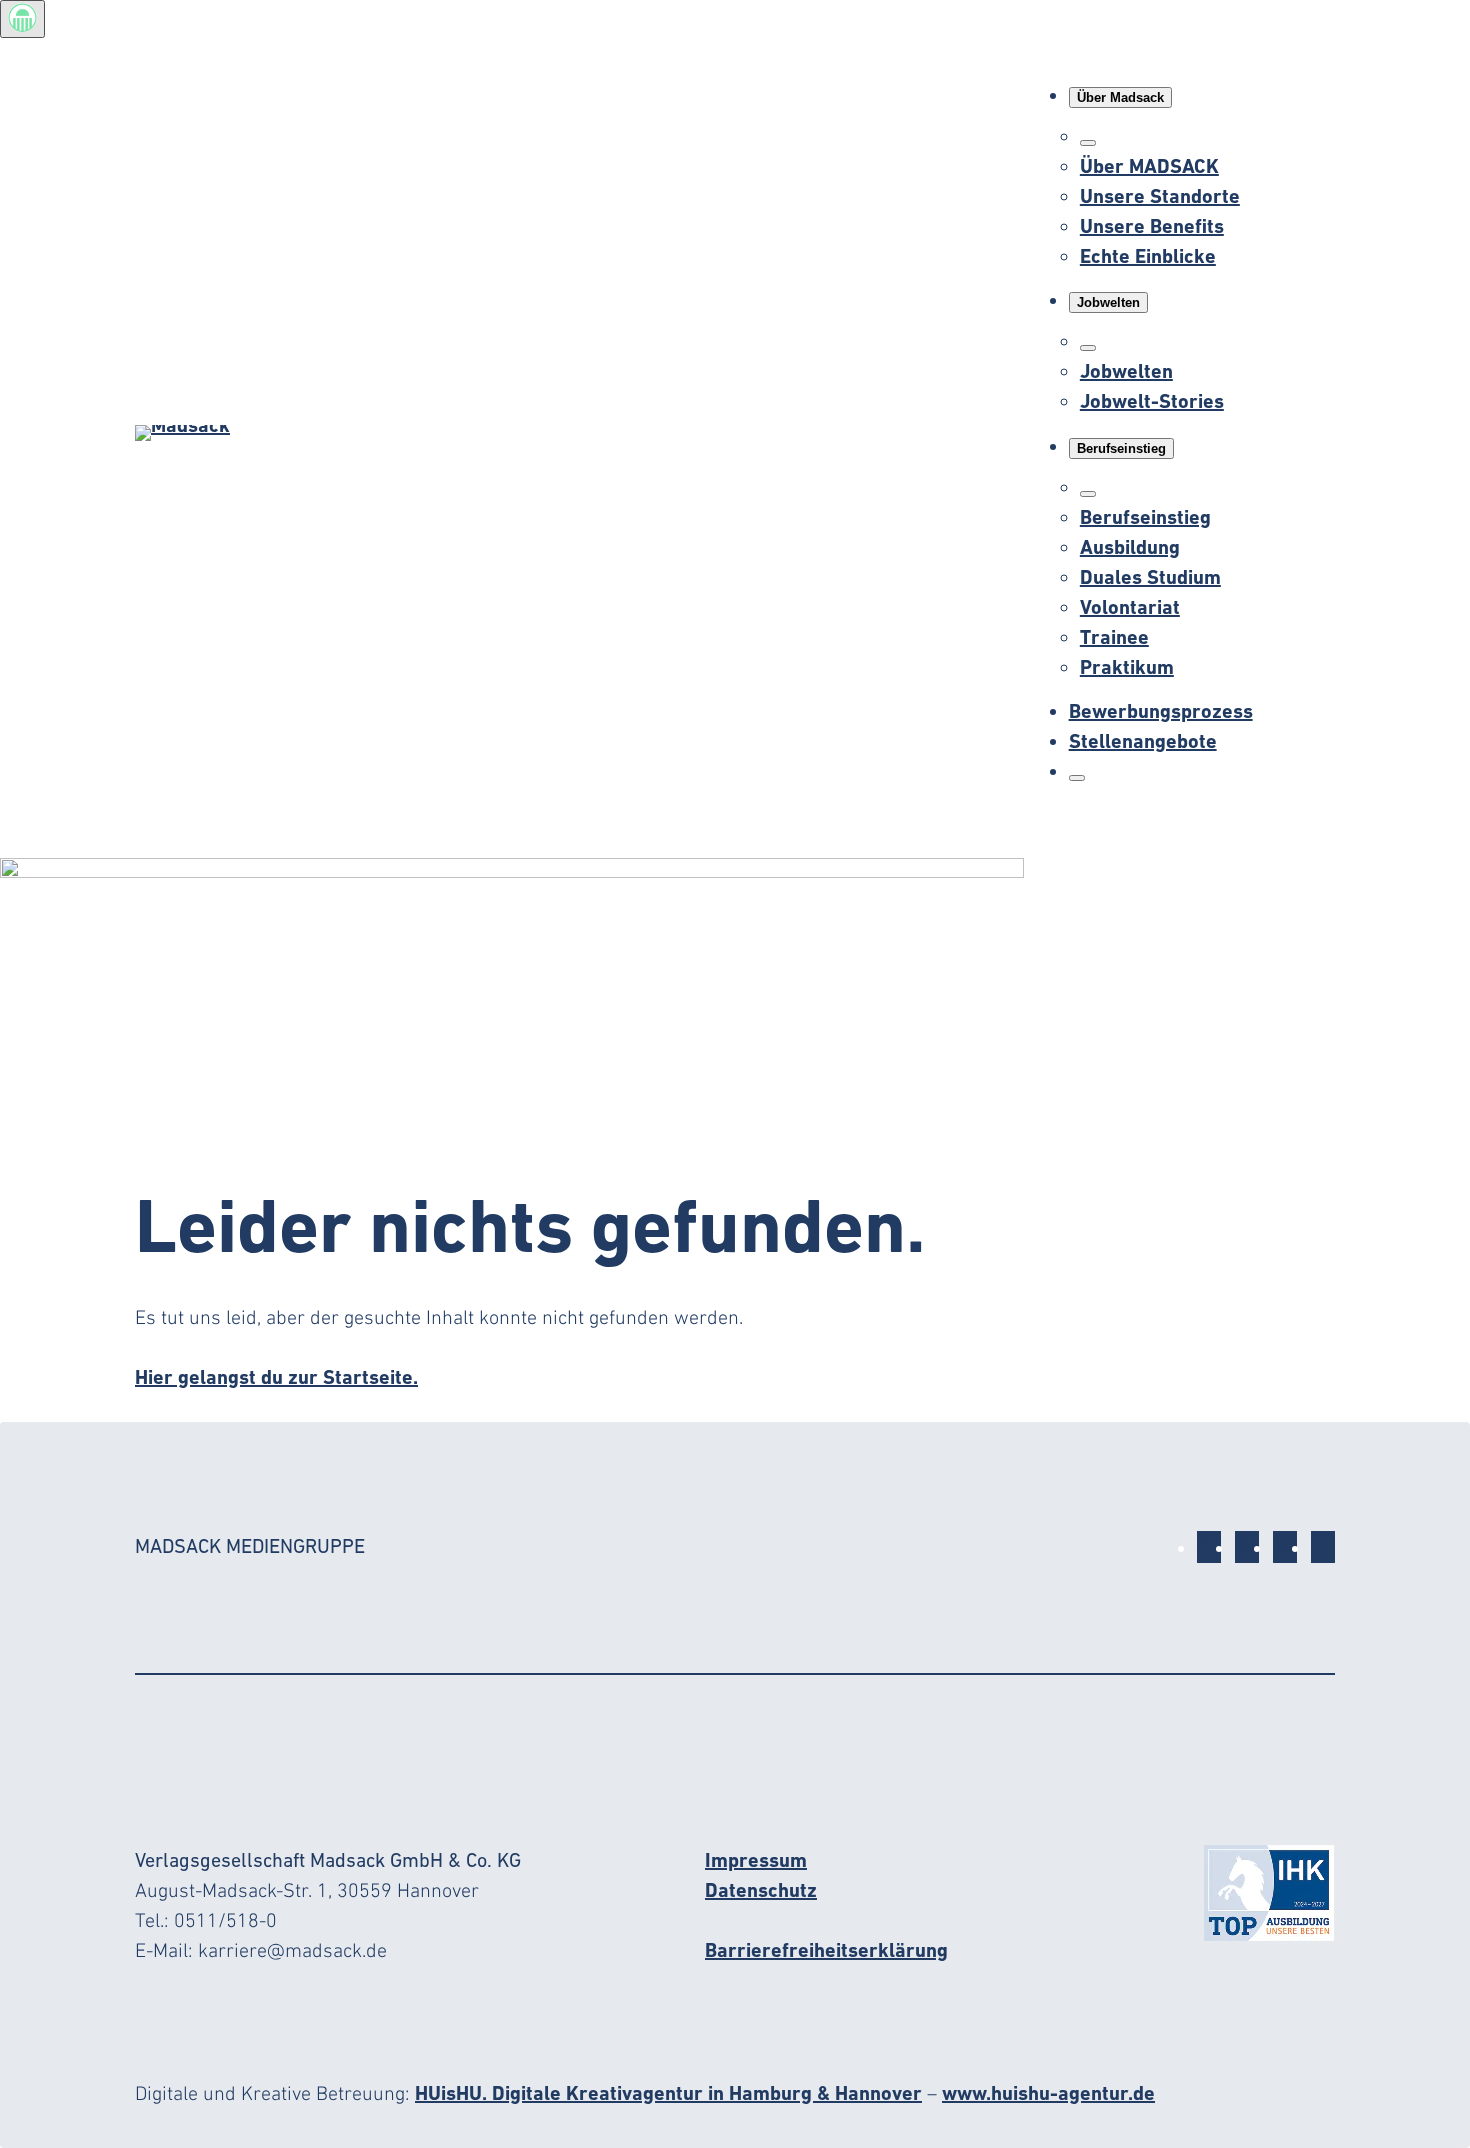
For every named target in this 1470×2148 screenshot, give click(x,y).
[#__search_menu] (1077, 778)
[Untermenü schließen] (1088, 143)
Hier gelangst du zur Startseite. (276, 1377)
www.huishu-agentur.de (1048, 2093)
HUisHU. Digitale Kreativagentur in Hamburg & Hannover (668, 2093)
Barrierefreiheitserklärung (826, 1950)
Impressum (756, 1860)
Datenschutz (761, 1890)
